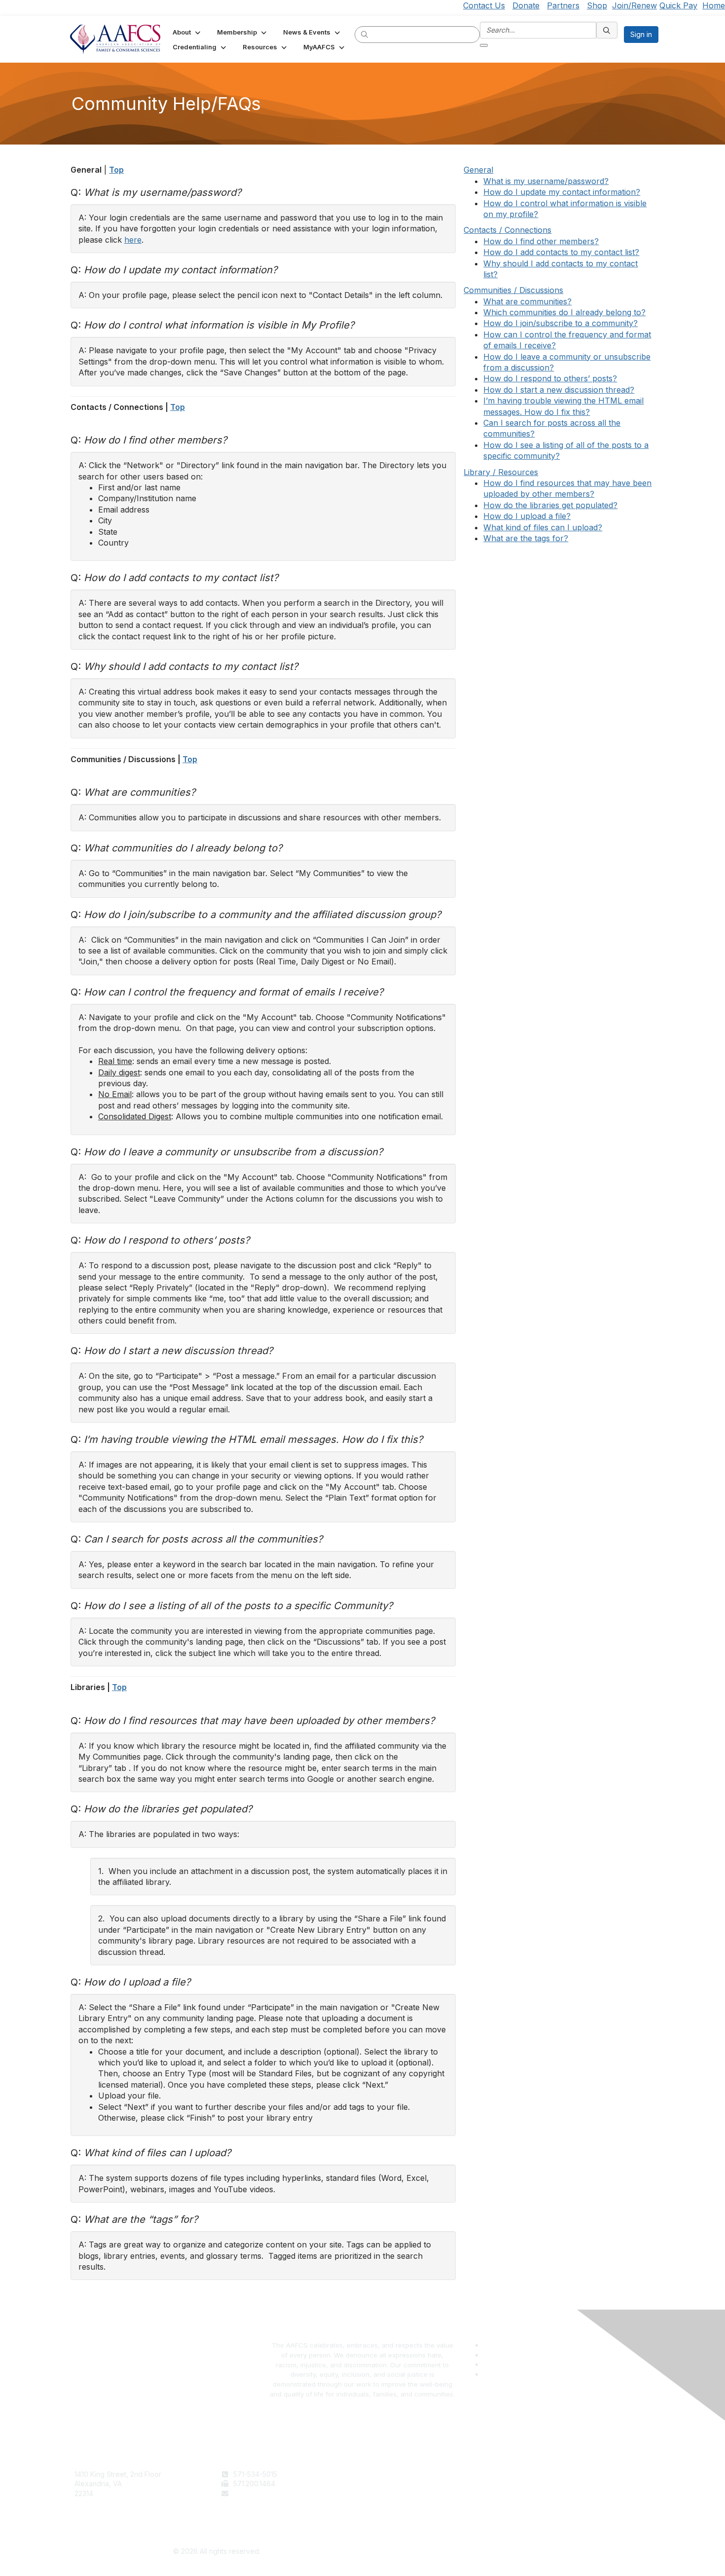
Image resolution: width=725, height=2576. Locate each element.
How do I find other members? (541, 241)
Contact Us (484, 5)
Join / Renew (388, 2474)
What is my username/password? (546, 181)
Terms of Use (534, 2474)
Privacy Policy (535, 2484)
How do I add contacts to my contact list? (561, 252)
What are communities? (527, 301)
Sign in (641, 34)
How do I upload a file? (527, 516)
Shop (597, 5)
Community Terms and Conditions (567, 2493)
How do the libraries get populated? (550, 505)
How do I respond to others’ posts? (550, 378)
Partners (563, 5)
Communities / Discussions (513, 290)
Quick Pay (678, 5)
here (133, 240)
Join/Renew (634, 5)
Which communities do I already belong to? (564, 312)
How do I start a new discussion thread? (559, 390)
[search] (365, 34)
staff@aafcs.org (259, 2493)
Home (714, 5)
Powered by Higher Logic (509, 2552)
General (478, 170)
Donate (526, 5)
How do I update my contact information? (562, 192)
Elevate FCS (386, 2493)
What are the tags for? (526, 538)
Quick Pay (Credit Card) (405, 2503)
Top (116, 170)
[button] (187, 32)
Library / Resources (501, 472)
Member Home (391, 2513)
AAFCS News (388, 2484)
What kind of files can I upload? (543, 527)
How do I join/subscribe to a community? (561, 323)
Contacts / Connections (507, 230)
